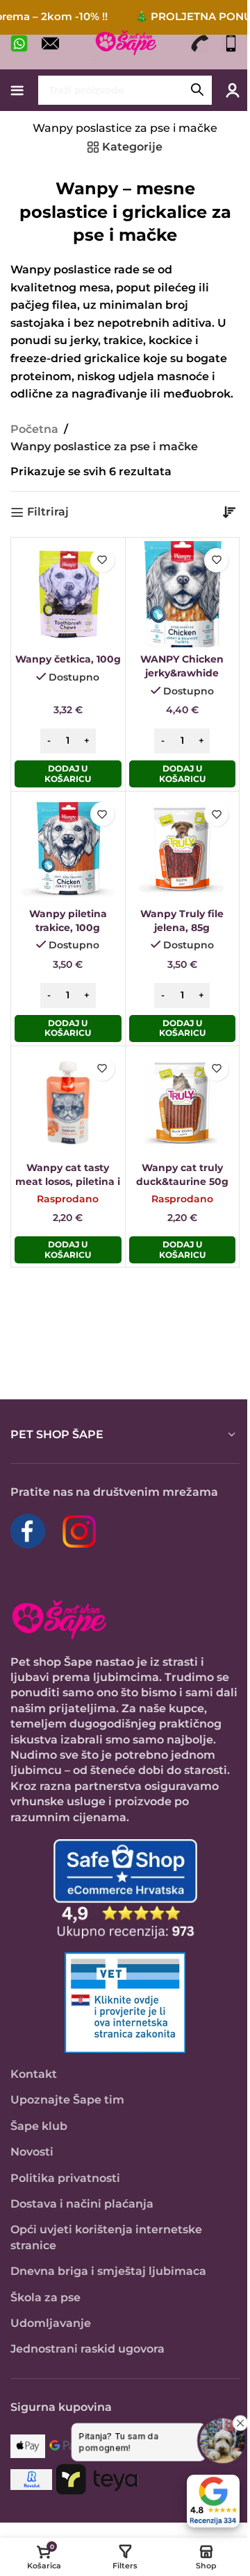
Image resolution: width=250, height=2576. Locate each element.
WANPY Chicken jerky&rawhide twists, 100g (182, 673)
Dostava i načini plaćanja (82, 2204)
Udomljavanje (51, 2323)
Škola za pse (45, 2297)
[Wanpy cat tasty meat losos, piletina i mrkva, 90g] (68, 1103)
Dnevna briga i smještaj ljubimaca (108, 2271)
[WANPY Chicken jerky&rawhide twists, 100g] (183, 595)
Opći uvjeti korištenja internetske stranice (106, 2237)
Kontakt (34, 2074)
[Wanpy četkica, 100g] (68, 595)
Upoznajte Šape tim (67, 2100)
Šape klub (39, 2126)
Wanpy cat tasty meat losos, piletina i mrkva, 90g (68, 1182)
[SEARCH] (197, 90)
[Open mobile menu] (17, 90)
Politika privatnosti (65, 2178)
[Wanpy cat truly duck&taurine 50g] (183, 1103)
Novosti (32, 2152)
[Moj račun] (233, 90)
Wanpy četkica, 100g (68, 659)
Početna (34, 429)
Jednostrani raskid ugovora (87, 2349)
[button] (68, 774)
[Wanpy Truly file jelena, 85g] (183, 848)
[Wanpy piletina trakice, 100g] (68, 848)
